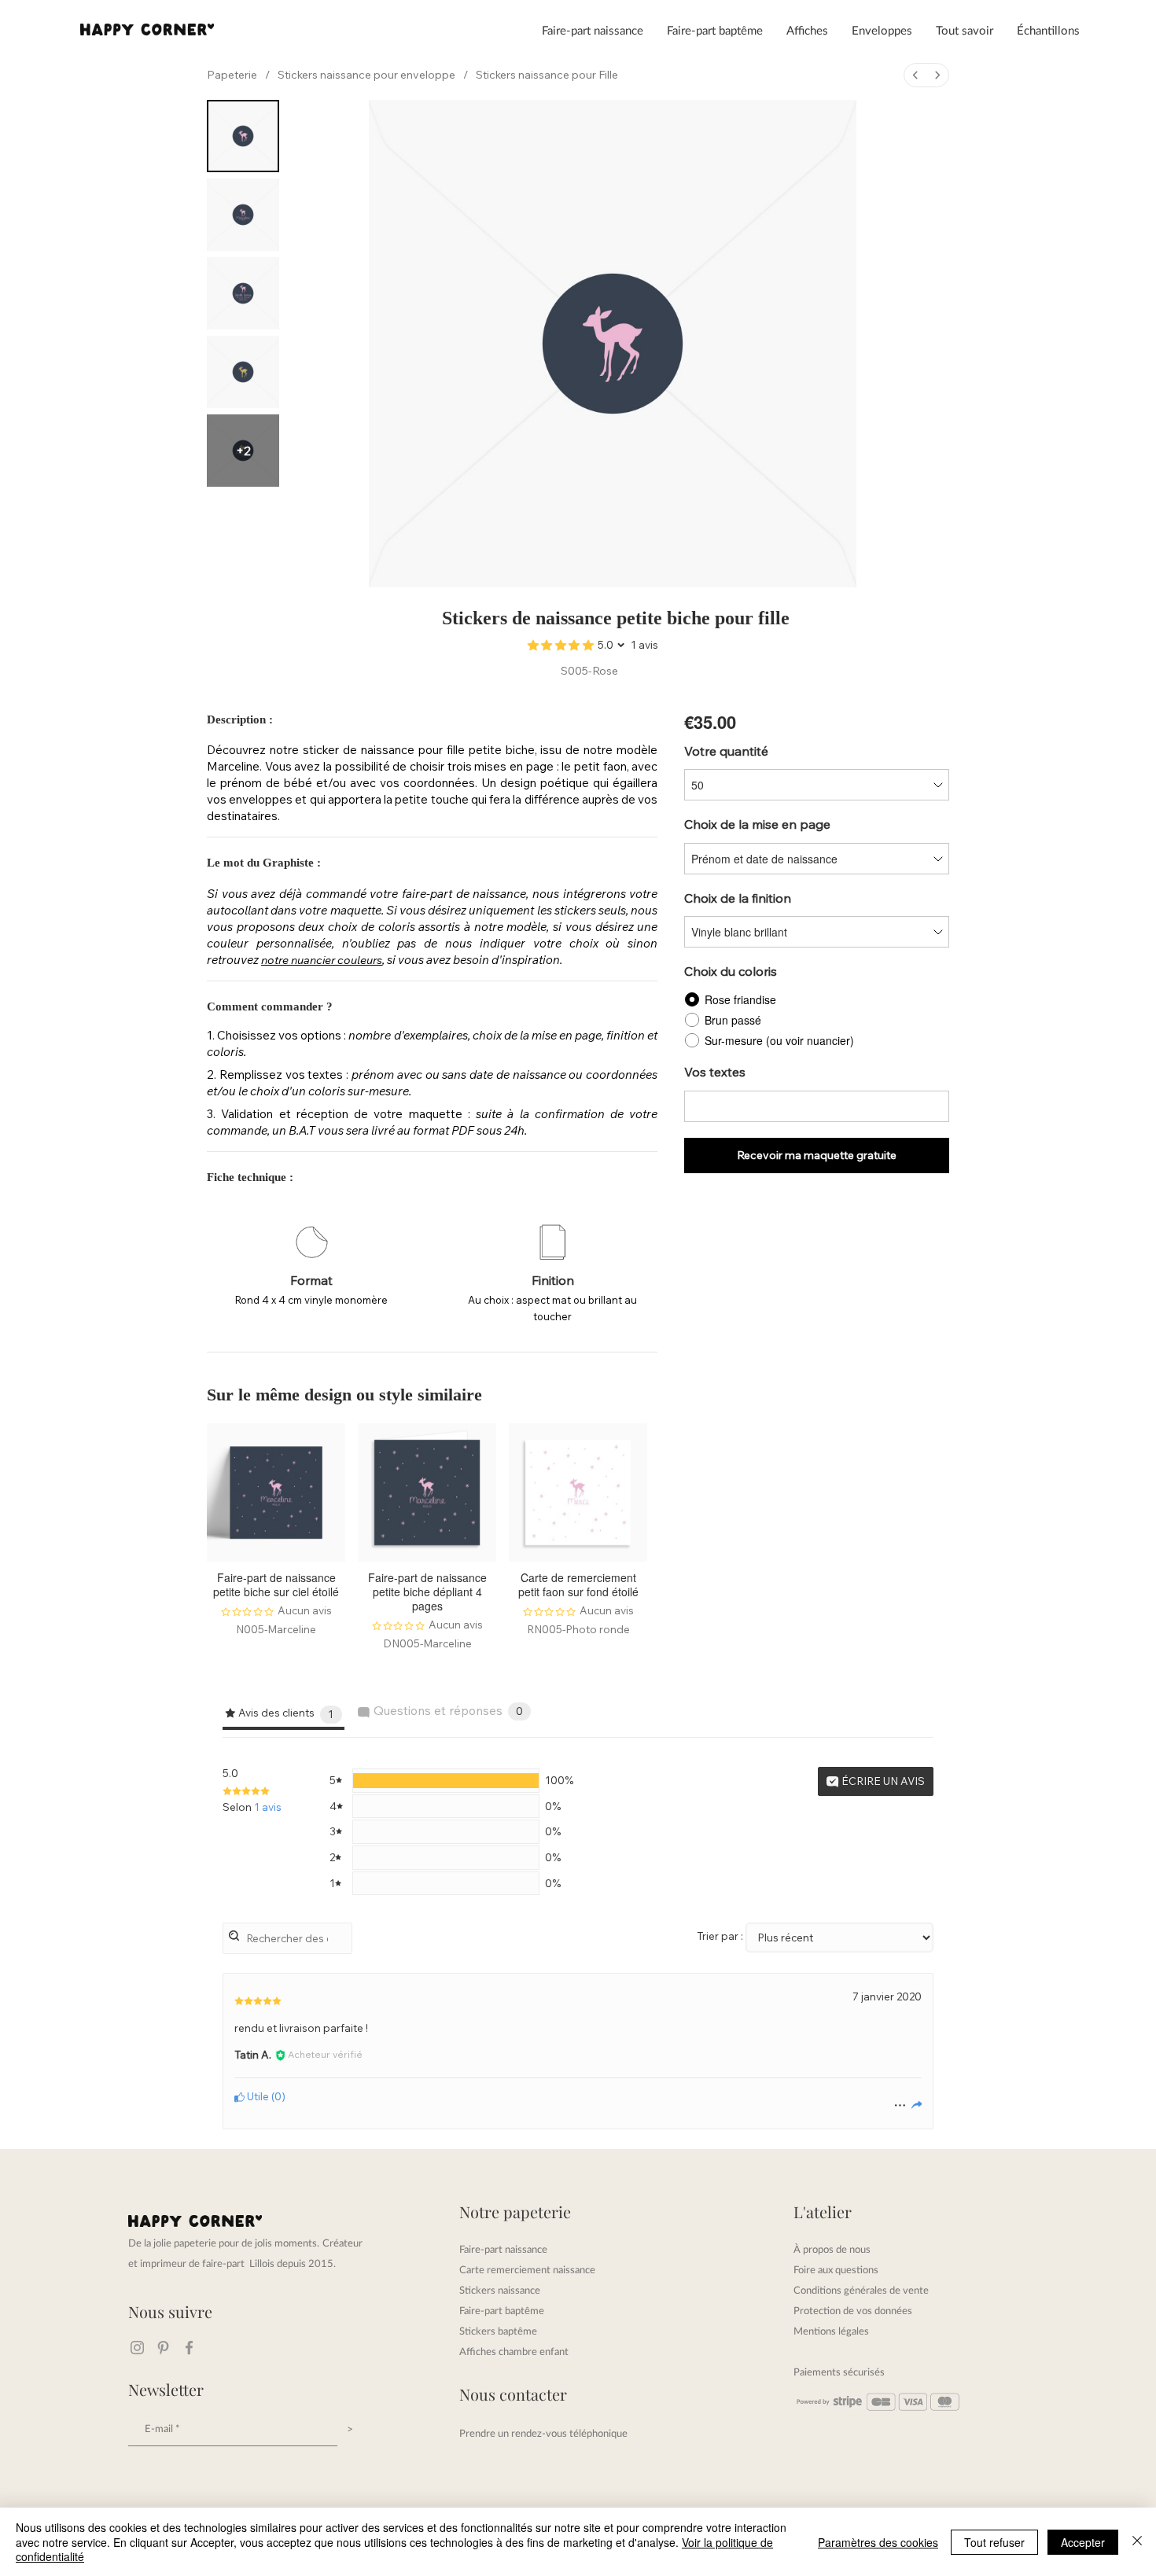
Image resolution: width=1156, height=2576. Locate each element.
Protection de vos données (853, 2310)
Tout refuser (994, 2542)
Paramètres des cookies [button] (878, 2542)
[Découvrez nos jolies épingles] (163, 2348)
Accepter (1083, 2542)
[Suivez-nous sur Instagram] (137, 2348)
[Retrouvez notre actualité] (189, 2348)
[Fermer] (1137, 2542)
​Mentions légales (831, 2331)
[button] (593, 30)
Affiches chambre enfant (514, 2351)
